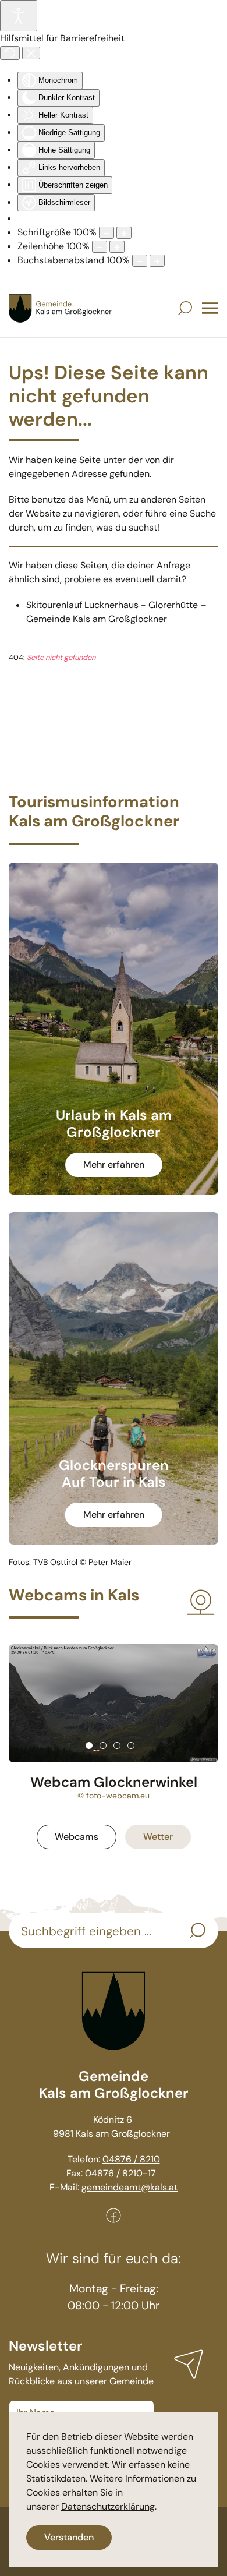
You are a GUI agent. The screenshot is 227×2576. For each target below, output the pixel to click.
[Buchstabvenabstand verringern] (140, 261)
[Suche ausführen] (197, 1931)
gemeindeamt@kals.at (130, 2187)
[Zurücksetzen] (10, 53)
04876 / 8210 (131, 2159)
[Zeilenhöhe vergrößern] (117, 247)
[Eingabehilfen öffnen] (19, 16)
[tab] (89, 1745)
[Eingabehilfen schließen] (31, 53)
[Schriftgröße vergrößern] (124, 233)
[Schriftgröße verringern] (107, 233)
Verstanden (69, 2537)
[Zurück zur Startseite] (61, 308)
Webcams (77, 1837)
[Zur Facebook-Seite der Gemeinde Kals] (114, 2215)
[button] (185, 308)
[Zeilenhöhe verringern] (100, 247)
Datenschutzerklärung (108, 2506)
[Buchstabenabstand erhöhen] (157, 261)
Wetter (158, 1837)
